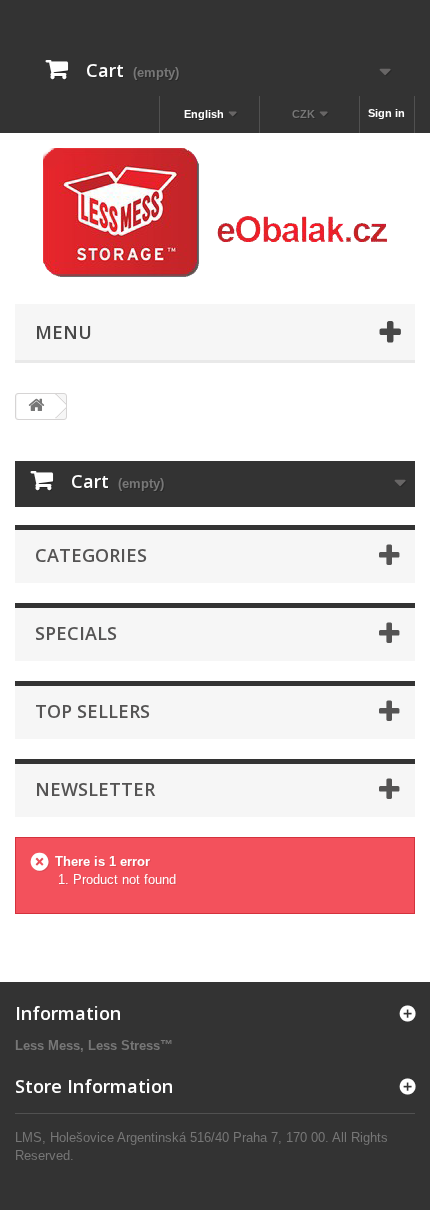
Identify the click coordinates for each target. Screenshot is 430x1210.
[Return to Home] (36, 406)
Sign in (386, 113)
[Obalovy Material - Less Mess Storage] (215, 213)
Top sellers (92, 711)
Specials (76, 633)
